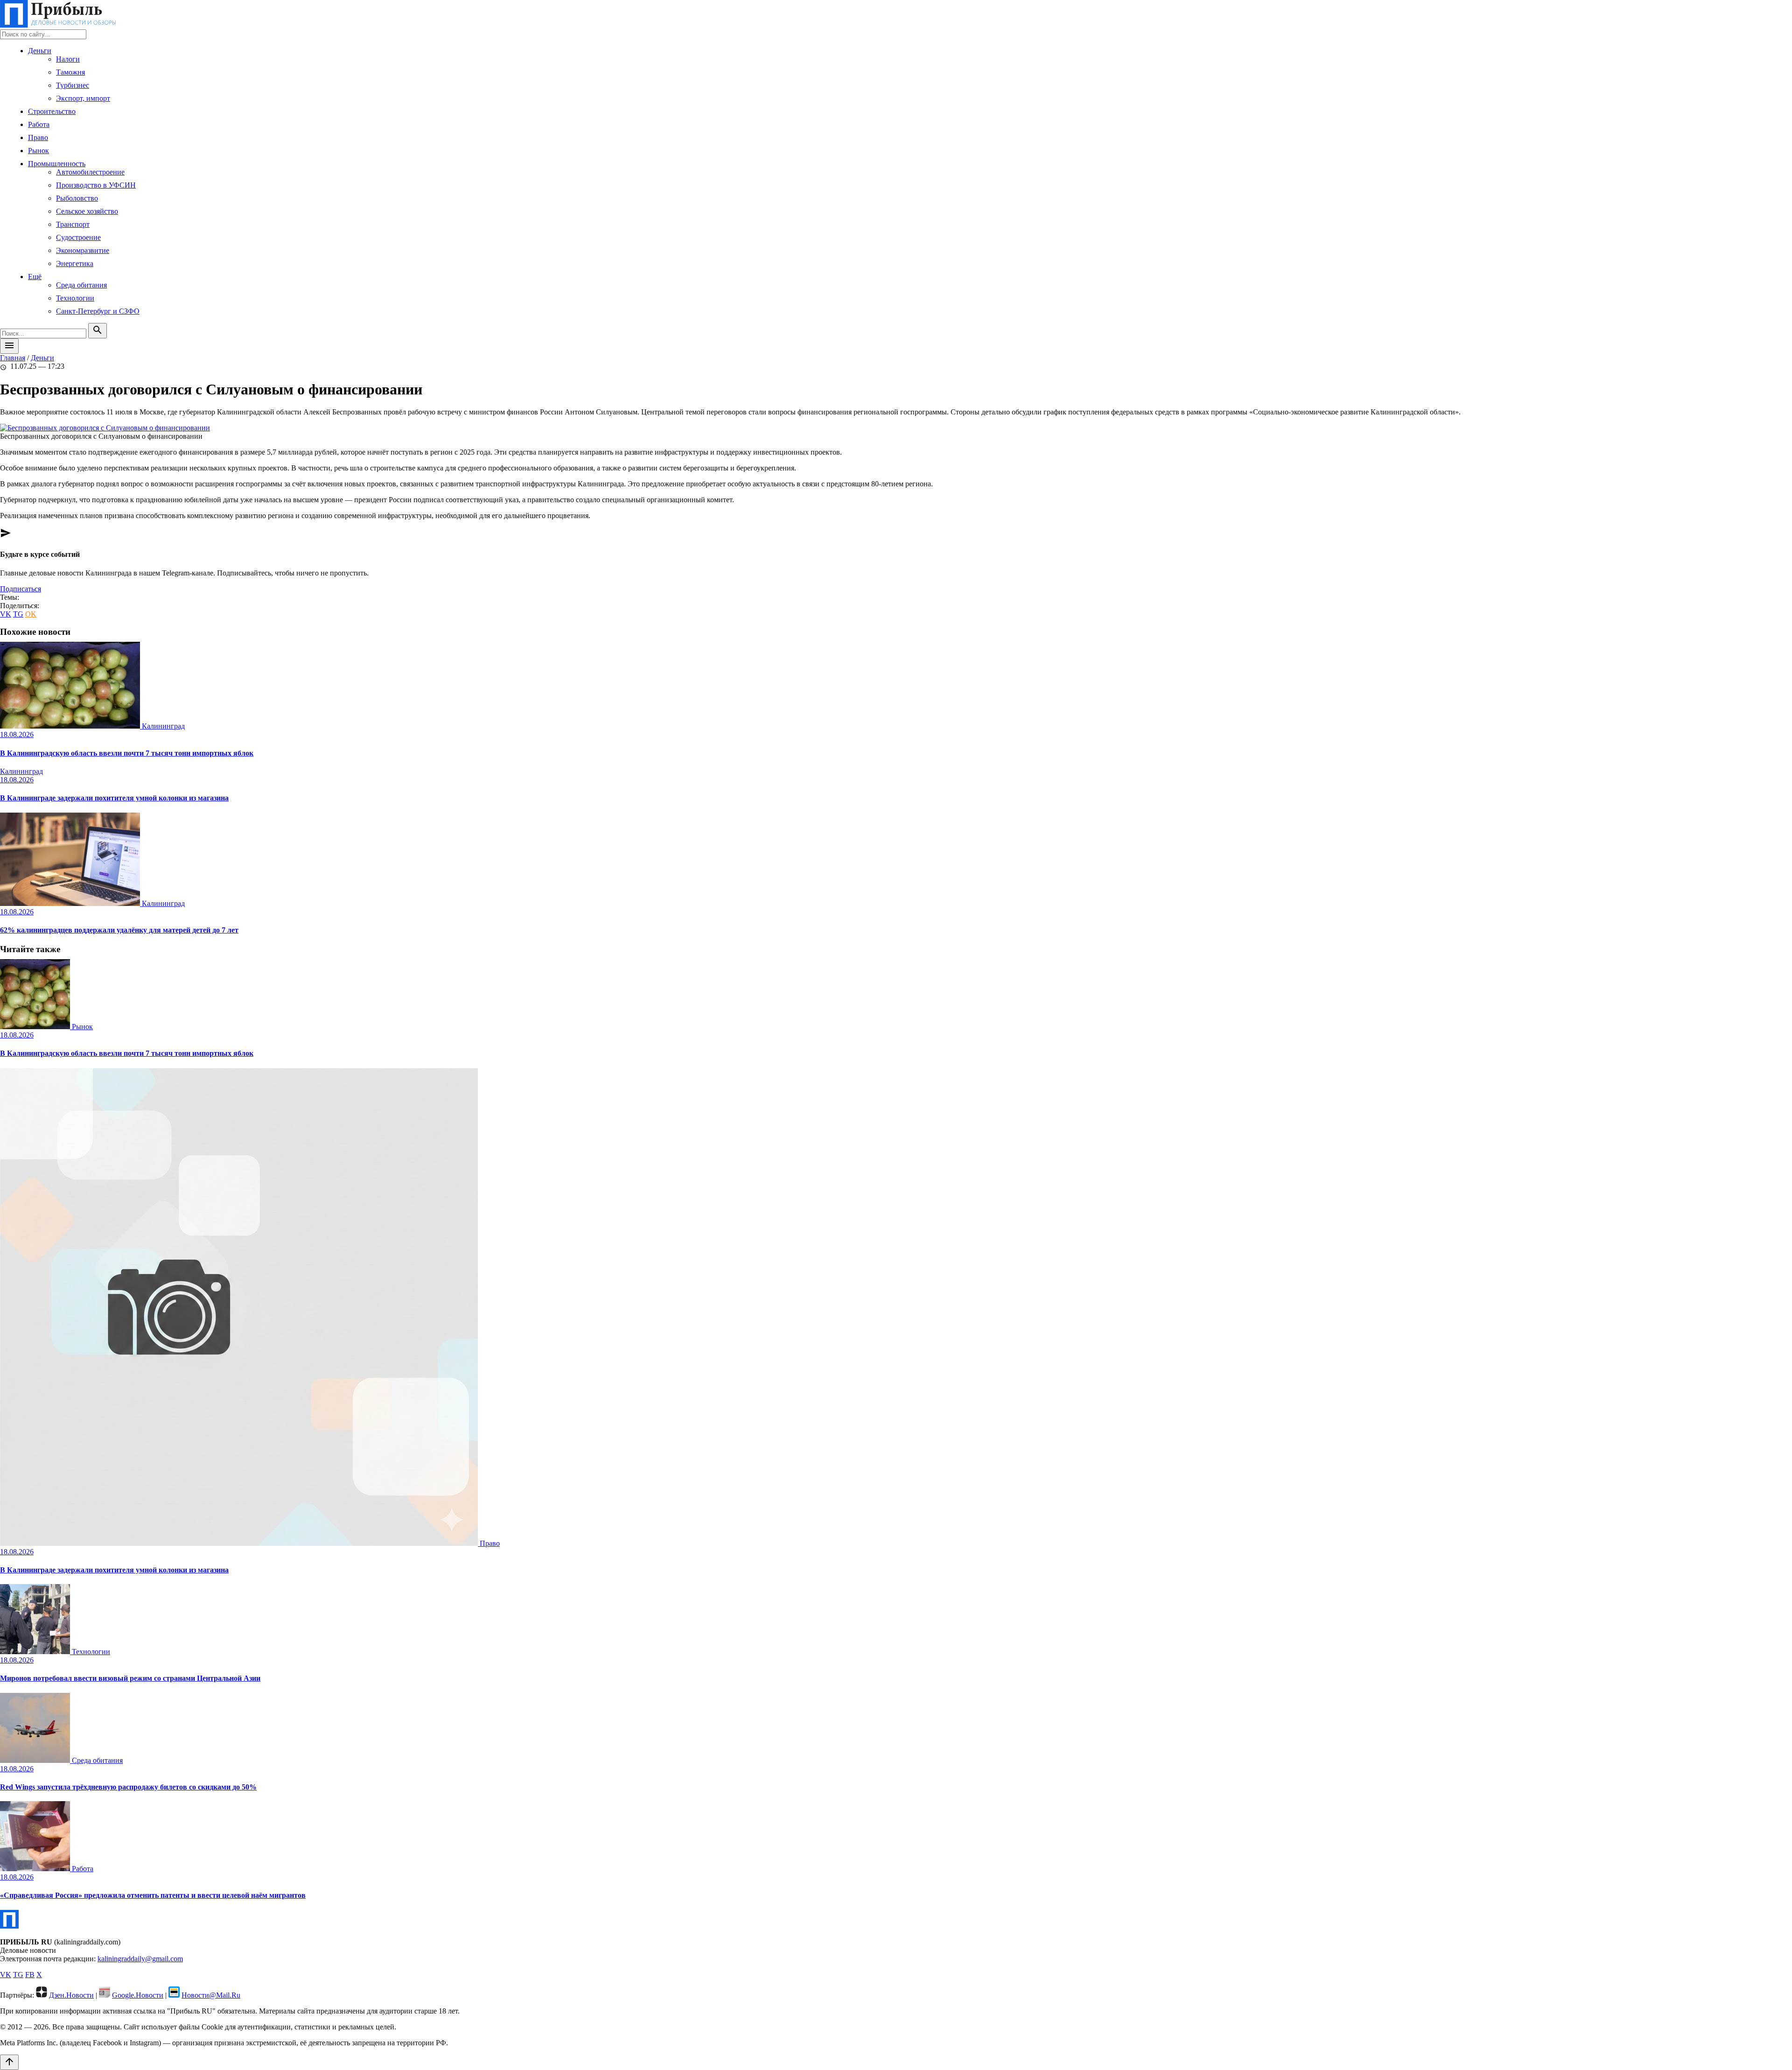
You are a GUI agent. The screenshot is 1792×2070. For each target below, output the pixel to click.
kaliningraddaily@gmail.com (140, 1959)
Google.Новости (138, 1995)
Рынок (38, 151)
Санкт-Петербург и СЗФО (98, 311)
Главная (13, 358)
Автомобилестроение (90, 172)
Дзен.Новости (71, 1995)
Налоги (68, 59)
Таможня (70, 72)
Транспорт (73, 224)
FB (30, 1975)
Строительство (52, 111)
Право (38, 137)
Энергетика (75, 263)
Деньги (40, 51)
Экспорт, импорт (83, 98)
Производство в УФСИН (96, 185)
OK (31, 614)
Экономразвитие (83, 250)
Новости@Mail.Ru (211, 1995)
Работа (39, 124)
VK (6, 614)
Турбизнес (73, 85)
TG (18, 614)
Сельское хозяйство (87, 211)
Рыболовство (77, 198)
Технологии (75, 298)
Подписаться (21, 589)
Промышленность (57, 164)
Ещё (35, 277)
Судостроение (78, 237)
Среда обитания (81, 285)
